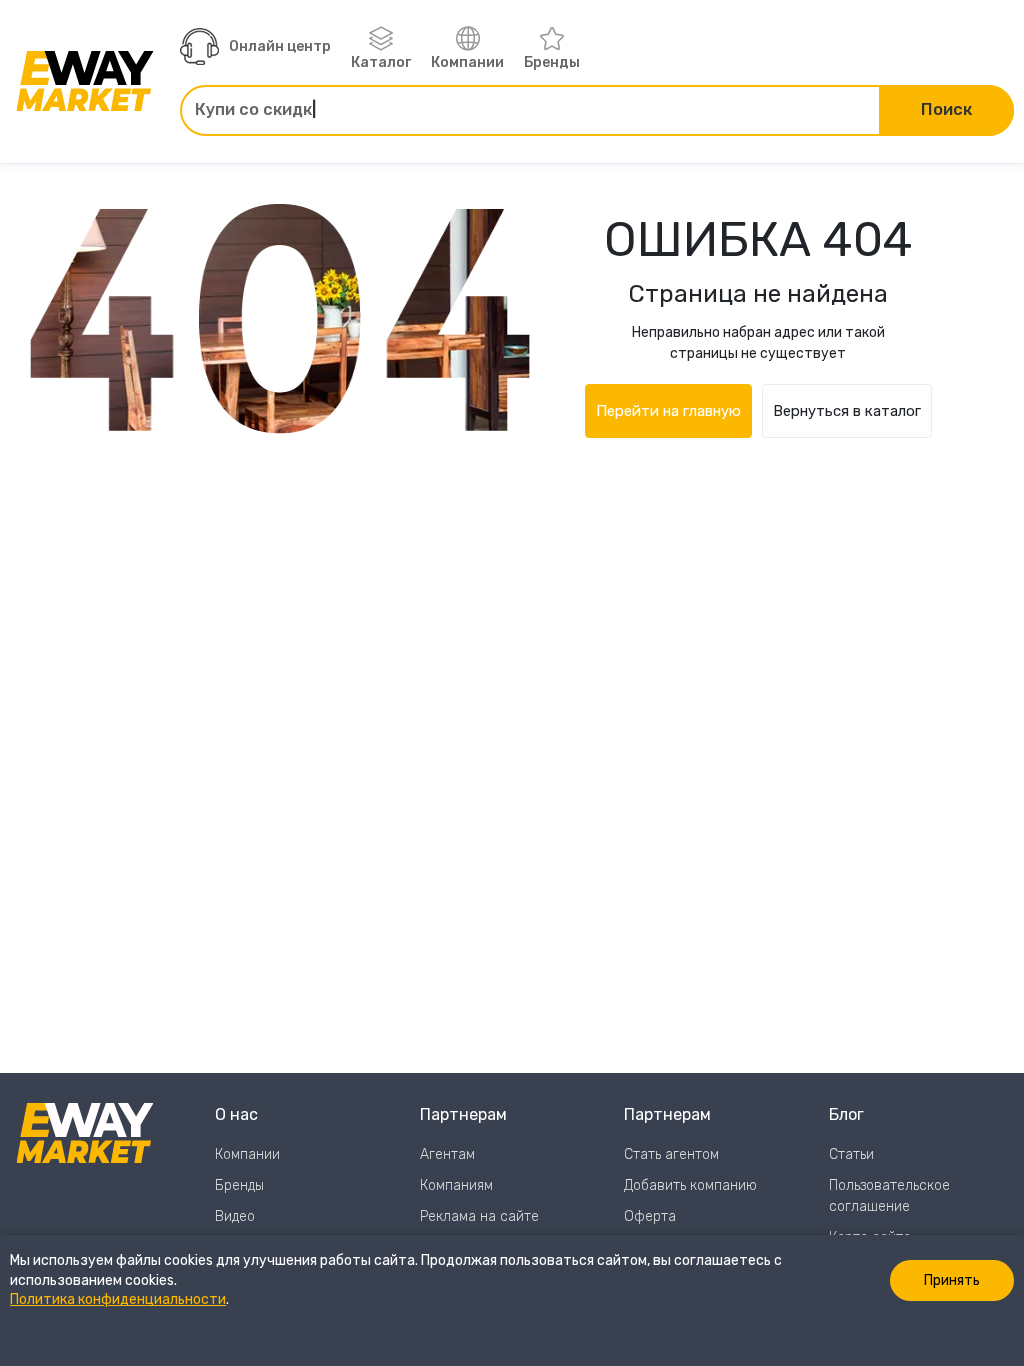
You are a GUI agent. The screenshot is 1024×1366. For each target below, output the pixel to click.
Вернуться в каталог (847, 411)
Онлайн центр (280, 46)
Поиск (946, 109)
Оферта (650, 1216)
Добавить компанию (690, 1185)
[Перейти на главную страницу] (85, 81)
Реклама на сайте (479, 1216)
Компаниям (456, 1185)
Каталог (381, 62)
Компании (467, 62)
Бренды (552, 62)
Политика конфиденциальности (118, 1299)
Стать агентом (671, 1154)
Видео (235, 1216)
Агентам (447, 1154)
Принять (952, 1280)
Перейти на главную (668, 411)
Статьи (851, 1154)
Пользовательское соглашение (889, 1196)
